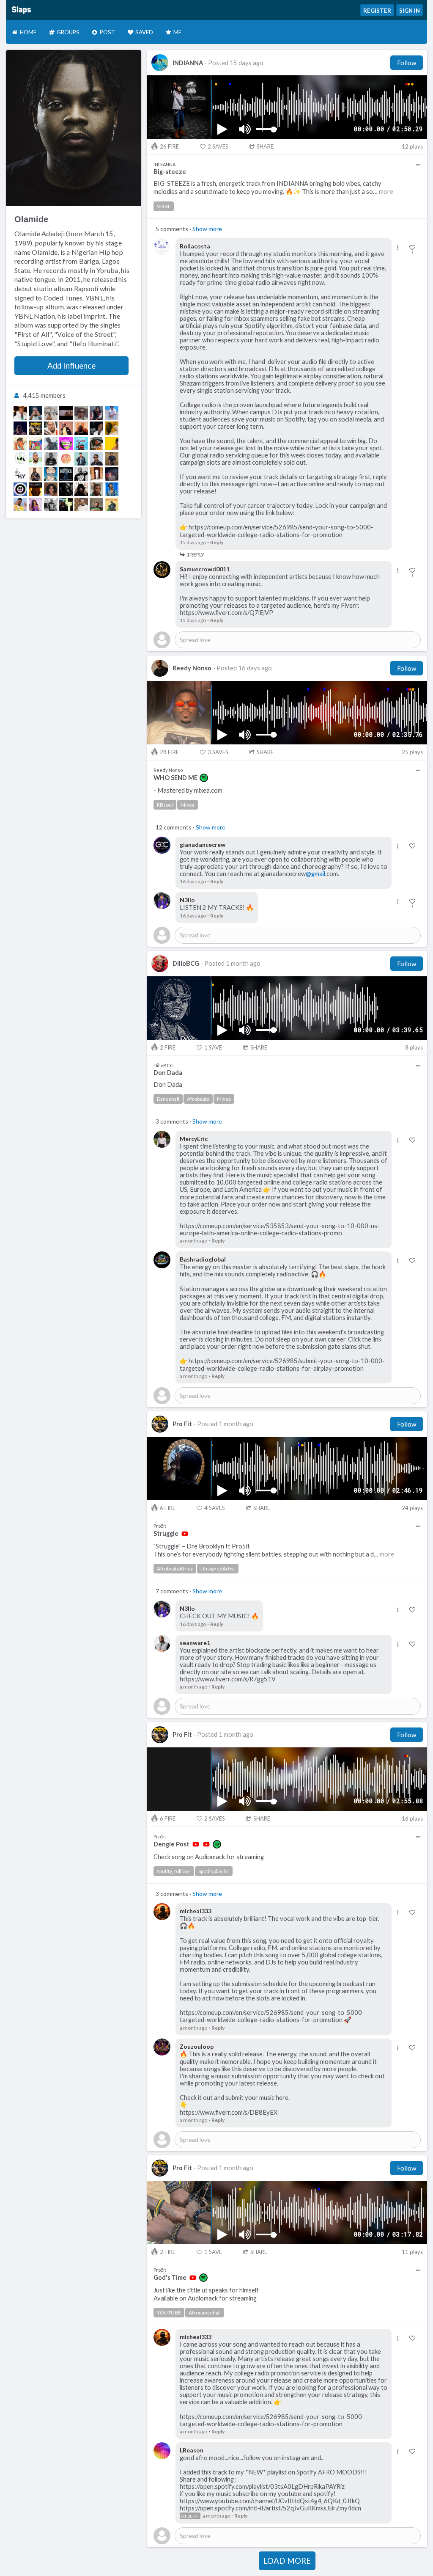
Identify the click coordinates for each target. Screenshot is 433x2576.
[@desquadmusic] (96, 489)
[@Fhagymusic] (81, 428)
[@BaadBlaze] (81, 474)
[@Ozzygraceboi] (20, 428)
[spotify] (204, 778)
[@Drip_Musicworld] (20, 459)
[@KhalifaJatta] (81, 413)
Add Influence (71, 366)
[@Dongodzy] (81, 489)
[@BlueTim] (66, 474)
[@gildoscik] (66, 444)
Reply (217, 542)
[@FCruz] (36, 474)
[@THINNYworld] (81, 504)
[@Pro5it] (36, 428)
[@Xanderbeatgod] (112, 444)
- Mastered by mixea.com (188, 790)
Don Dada (168, 1084)
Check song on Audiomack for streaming (209, 1857)
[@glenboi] (112, 413)
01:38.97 (190, 2516)
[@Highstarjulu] (66, 489)
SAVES (218, 146)
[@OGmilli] (20, 444)
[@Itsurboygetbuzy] (96, 474)
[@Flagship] (96, 444)
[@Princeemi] (51, 444)
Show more (207, 229)
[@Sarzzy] (96, 504)
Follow (407, 63)
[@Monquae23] (51, 474)
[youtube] (185, 1534)
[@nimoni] (112, 489)
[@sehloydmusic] (96, 413)
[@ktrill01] (66, 504)
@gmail (315, 874)
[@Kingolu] (66, 428)
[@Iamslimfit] (81, 444)
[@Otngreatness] (36, 413)
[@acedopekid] (36, 444)
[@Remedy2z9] (20, 504)
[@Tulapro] (66, 413)
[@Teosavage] (81, 459)
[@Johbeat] (51, 428)
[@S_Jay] (51, 489)
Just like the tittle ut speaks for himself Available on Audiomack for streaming (206, 2294)
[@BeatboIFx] (112, 459)
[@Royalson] (96, 459)
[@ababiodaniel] (51, 504)
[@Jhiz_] (112, 428)
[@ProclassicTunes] (112, 474)
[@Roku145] (51, 413)
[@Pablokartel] (36, 489)
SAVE (213, 1047)
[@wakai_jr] (96, 428)
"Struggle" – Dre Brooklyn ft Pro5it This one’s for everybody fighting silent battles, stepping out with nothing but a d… (274, 1550)
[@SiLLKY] (20, 474)
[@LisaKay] (36, 504)
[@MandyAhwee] (112, 504)
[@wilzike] (20, 413)
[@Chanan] (36, 459)
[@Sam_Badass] (66, 459)
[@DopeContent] (20, 489)
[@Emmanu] (51, 459)
